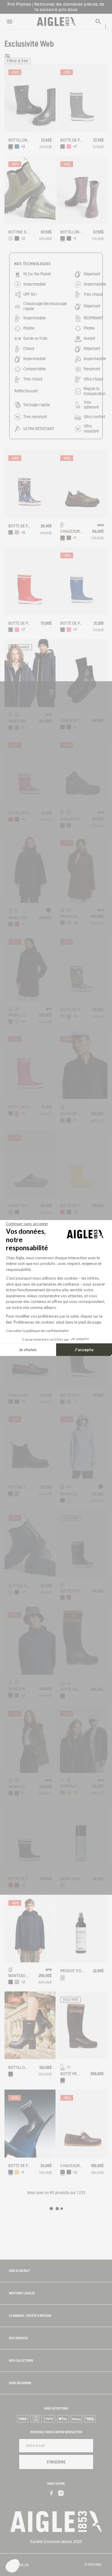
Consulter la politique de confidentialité (37, 1331)
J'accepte (84, 1350)
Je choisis (28, 1350)
